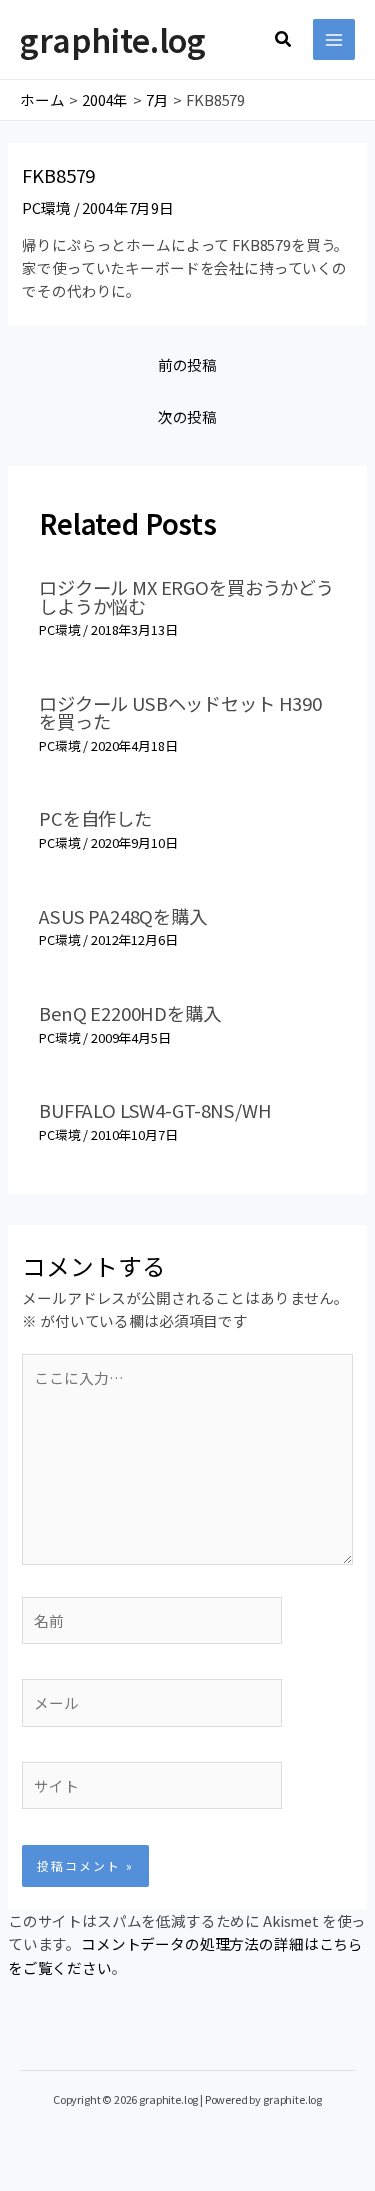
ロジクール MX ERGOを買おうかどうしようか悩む (186, 596)
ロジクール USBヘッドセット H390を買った (180, 712)
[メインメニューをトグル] (334, 40)
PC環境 (46, 207)
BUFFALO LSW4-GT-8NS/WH (155, 1110)
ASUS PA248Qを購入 (123, 916)
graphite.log (113, 39)
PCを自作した (95, 818)
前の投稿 (187, 364)
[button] (284, 40)
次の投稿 (187, 416)
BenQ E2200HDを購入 (130, 1013)
